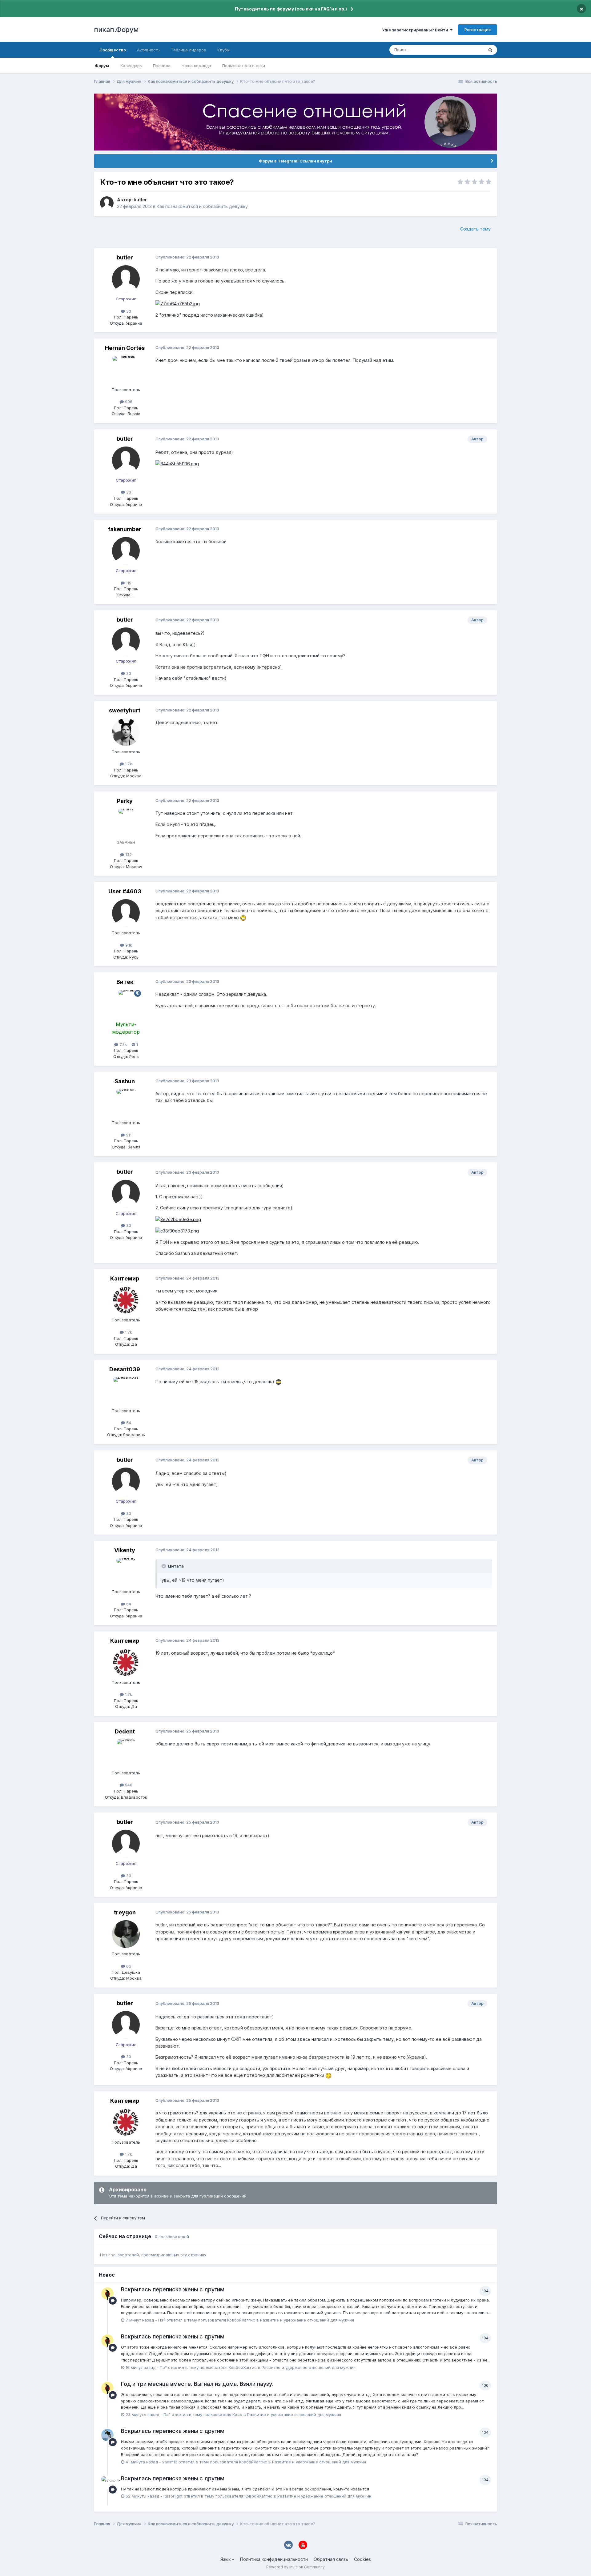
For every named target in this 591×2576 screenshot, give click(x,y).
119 (128, 583)
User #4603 (125, 891)
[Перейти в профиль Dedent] (126, 1753)
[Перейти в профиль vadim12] (107, 2435)
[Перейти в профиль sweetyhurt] (126, 732)
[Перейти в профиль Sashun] (126, 1103)
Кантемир (125, 1278)
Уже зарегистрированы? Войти (416, 30)
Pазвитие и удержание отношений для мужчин (307, 2320)
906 (128, 402)
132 (128, 855)
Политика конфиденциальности (274, 2559)
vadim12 (170, 2462)
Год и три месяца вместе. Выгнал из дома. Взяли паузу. (197, 2384)
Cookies (362, 2559)
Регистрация (478, 30)
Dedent (125, 1731)
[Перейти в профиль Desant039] (126, 1391)
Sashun (125, 1081)
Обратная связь (331, 2559)
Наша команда (196, 66)
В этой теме (464, 50)
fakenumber (125, 529)
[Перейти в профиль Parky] (126, 823)
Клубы (223, 50)
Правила (162, 66)
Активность (148, 50)
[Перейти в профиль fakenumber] (126, 551)
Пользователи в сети (244, 66)
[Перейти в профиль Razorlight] (107, 2482)
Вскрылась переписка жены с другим (173, 2289)
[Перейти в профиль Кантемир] (126, 1300)
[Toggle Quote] (164, 1566)
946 (128, 1785)
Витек (125, 982)
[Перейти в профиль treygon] (126, 1934)
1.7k (128, 764)
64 (128, 1604)
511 (128, 1135)
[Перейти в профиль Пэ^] (107, 2294)
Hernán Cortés (125, 348)
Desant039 (125, 1369)
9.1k (128, 945)
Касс (237, 2414)
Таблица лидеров (189, 50)
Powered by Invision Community (295, 2567)
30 (128, 311)
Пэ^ (162, 2320)
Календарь (131, 66)
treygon (125, 1912)
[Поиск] (490, 50)
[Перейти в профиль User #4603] (126, 913)
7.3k (123, 1044)
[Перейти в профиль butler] (107, 203)
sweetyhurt (125, 710)
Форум (102, 66)
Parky (125, 801)
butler (140, 200)
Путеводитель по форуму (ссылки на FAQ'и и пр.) (291, 9)
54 (128, 1423)
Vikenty (125, 1550)
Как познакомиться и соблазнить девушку (202, 206)
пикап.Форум (116, 30)
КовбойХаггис (241, 2320)
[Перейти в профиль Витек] (126, 1004)
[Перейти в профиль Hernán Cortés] (126, 370)
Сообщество (113, 50)
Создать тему (475, 229)
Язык (226, 2559)
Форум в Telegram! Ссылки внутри (295, 161)
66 (128, 1966)
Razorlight (173, 2496)
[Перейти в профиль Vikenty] (126, 1572)
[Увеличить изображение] (178, 303)
